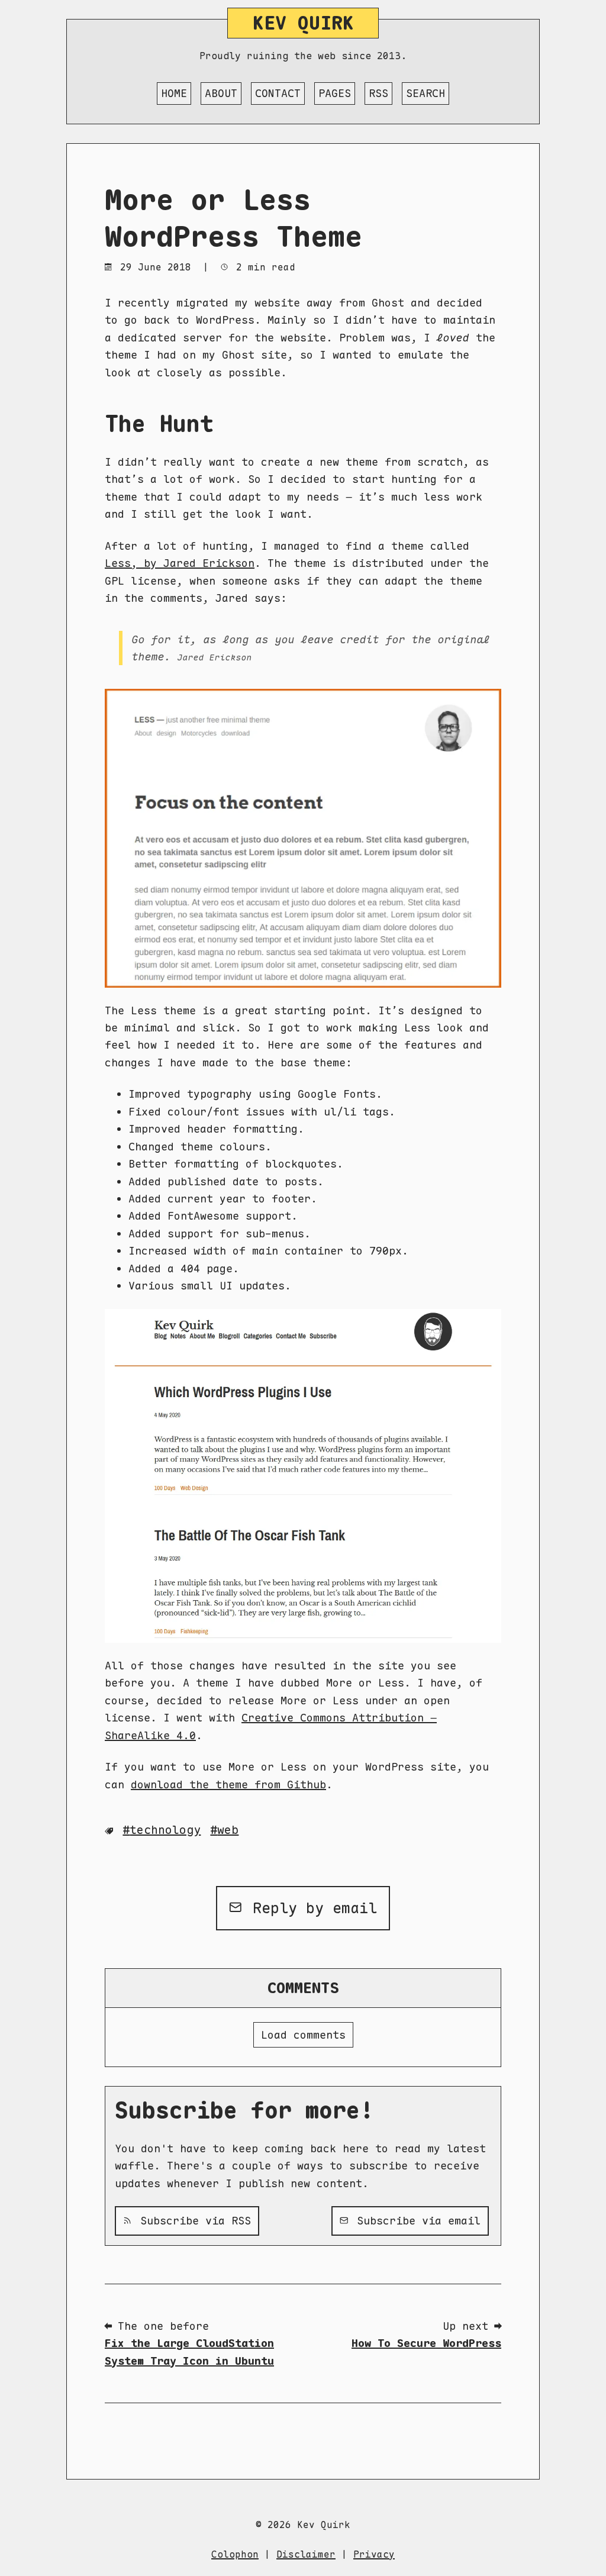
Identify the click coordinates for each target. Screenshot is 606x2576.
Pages (335, 93)
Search (426, 93)
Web (228, 1830)
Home (174, 93)
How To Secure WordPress (426, 2343)
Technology (165, 1830)
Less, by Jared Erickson (180, 563)
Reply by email (310, 1908)
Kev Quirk (303, 23)
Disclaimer (306, 2554)
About (221, 93)
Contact (278, 93)
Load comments (303, 2035)
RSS (378, 93)
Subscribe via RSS (192, 2221)
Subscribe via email (415, 2221)
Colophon (235, 2554)
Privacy (374, 2554)
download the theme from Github (228, 1784)
